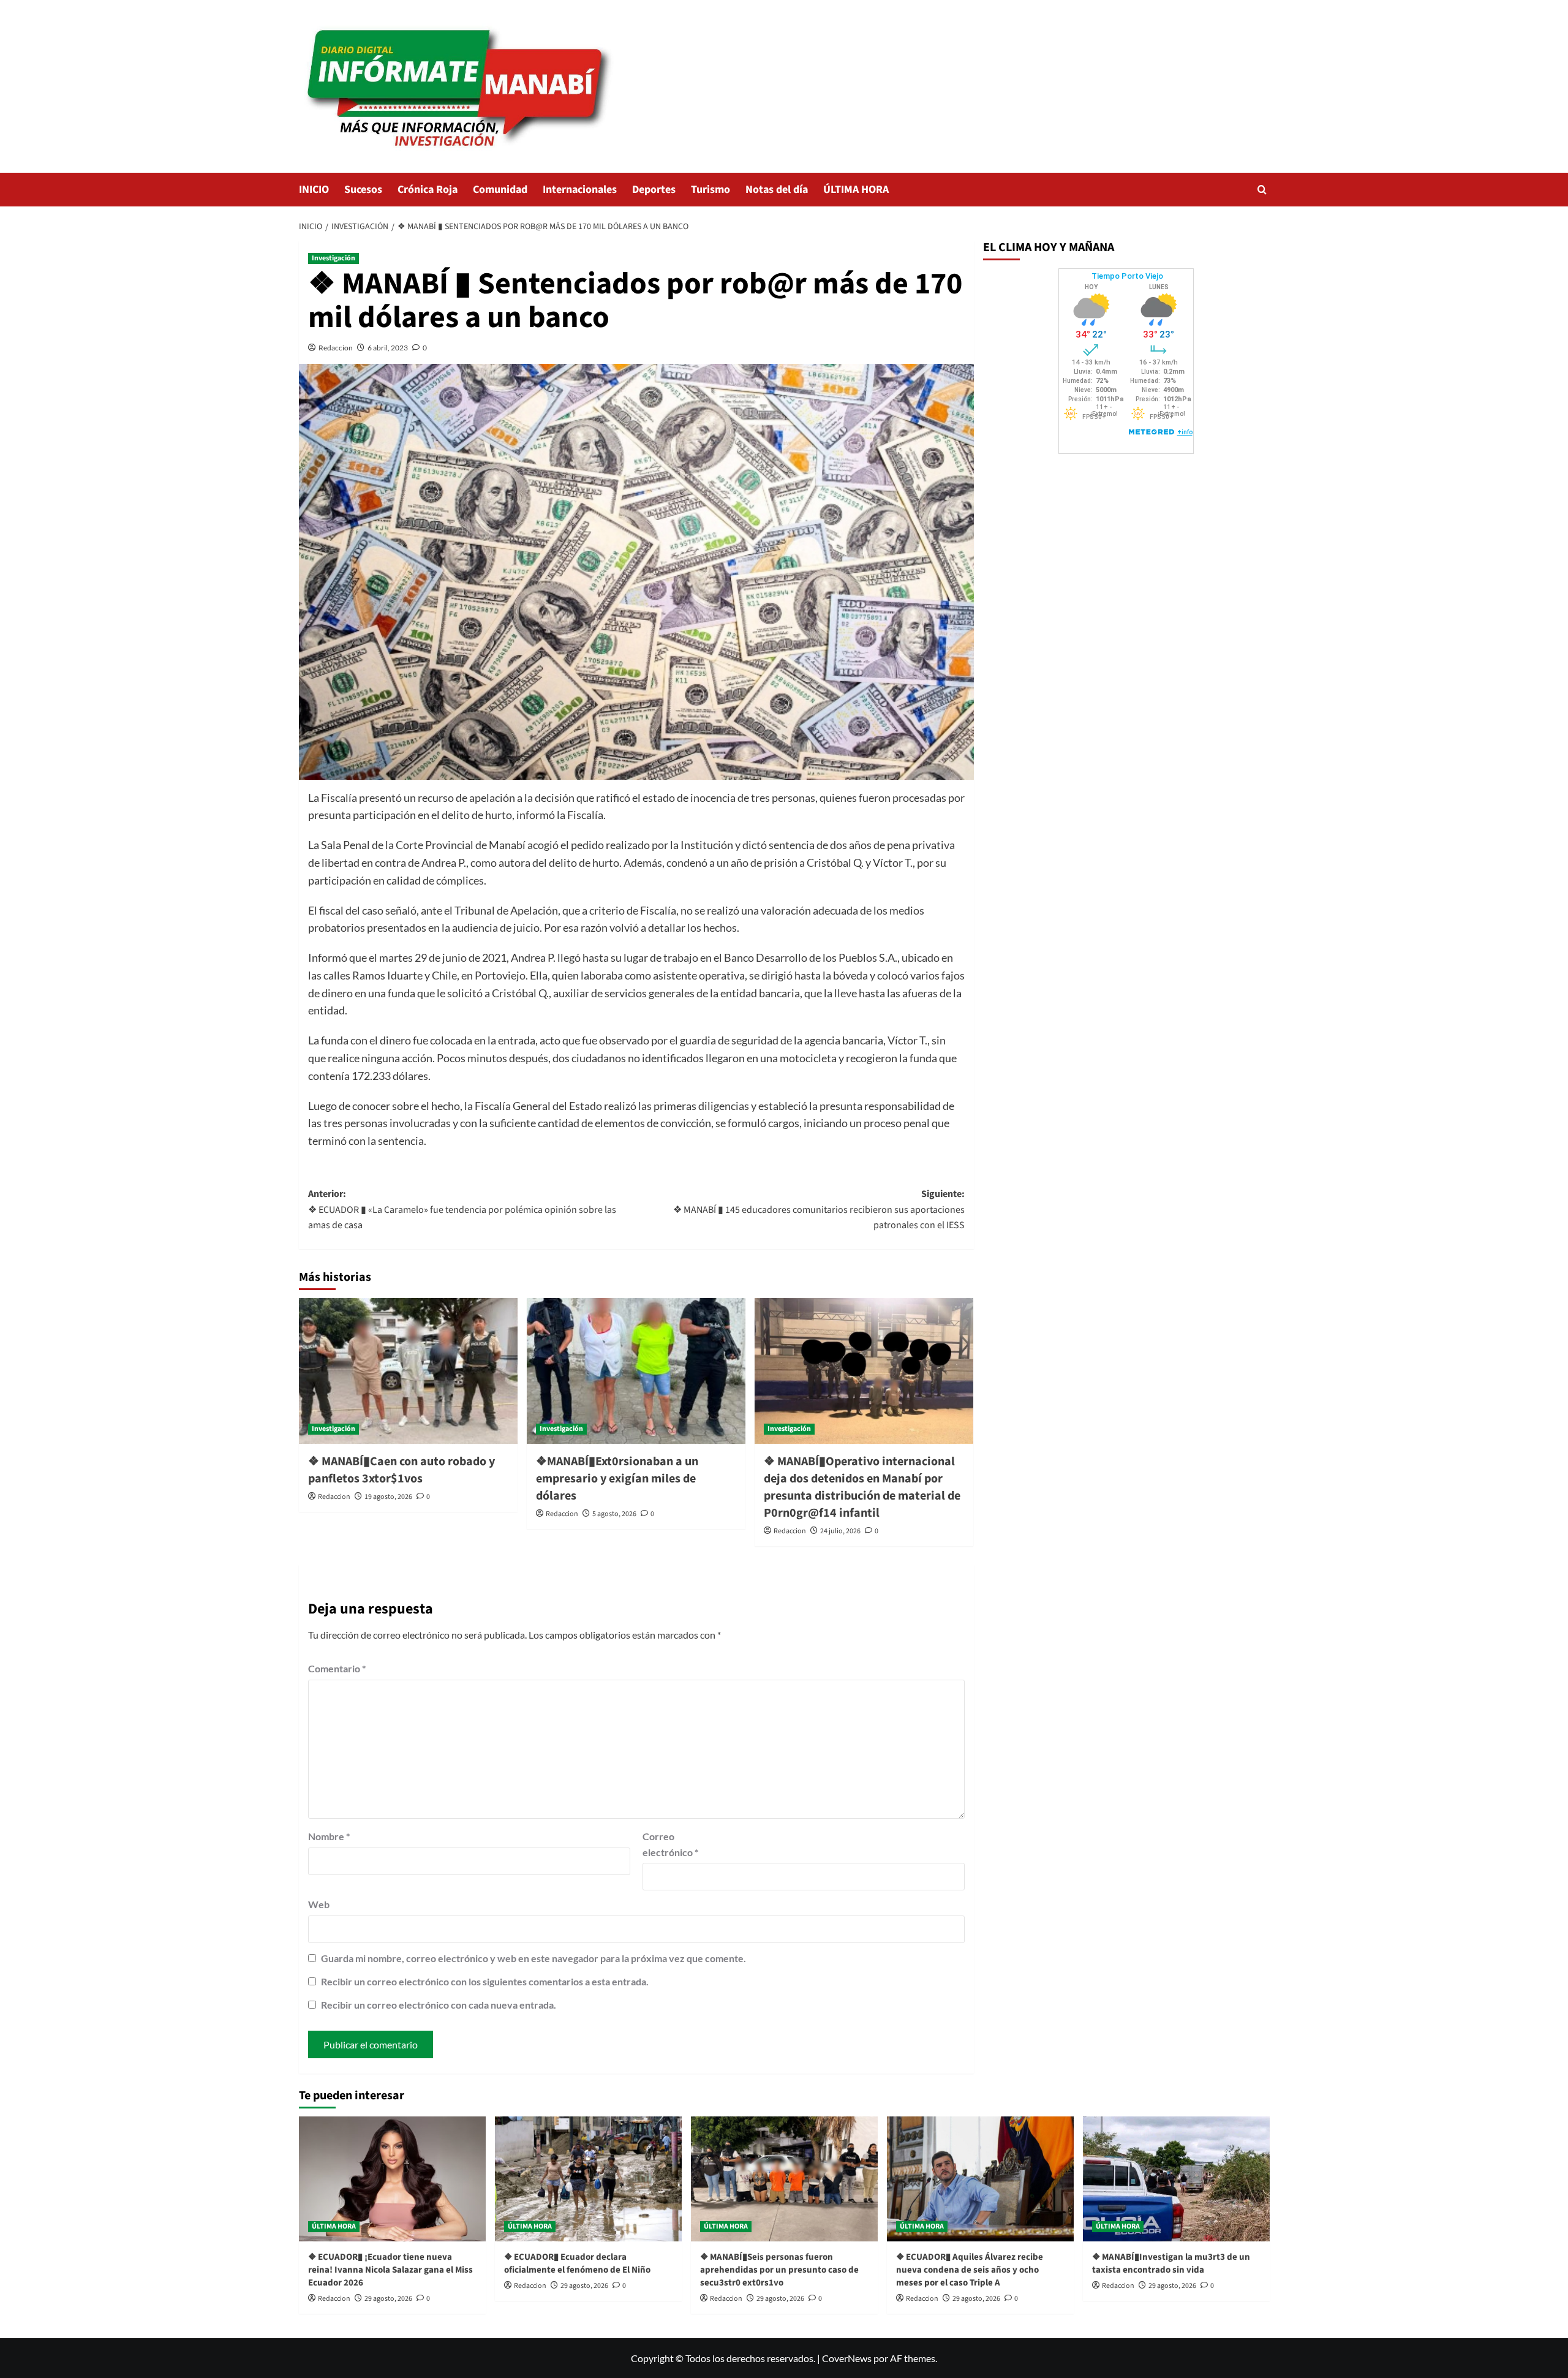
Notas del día (777, 190)
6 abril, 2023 (388, 348)
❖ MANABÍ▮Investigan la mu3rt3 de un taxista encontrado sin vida (1171, 2263)
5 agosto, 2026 (614, 1514)
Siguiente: (819, 1210)
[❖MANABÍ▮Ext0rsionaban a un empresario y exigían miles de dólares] (636, 1371)
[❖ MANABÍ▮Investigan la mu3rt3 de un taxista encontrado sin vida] (1176, 2179)
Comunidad (500, 190)
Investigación (334, 258)
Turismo (710, 190)
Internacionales (580, 190)
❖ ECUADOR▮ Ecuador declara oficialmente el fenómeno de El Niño (577, 2263)
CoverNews (847, 2358)
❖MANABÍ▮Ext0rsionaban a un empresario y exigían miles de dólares (617, 1479)
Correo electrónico (670, 1844)
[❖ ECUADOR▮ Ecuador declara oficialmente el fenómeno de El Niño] (588, 2179)
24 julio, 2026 (840, 1531)
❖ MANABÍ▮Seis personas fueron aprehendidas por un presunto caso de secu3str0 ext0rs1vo (779, 2270)
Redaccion (336, 348)
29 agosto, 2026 (388, 2299)
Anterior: (462, 1210)
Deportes (654, 190)
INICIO (314, 190)
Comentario (337, 1668)
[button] (1262, 190)
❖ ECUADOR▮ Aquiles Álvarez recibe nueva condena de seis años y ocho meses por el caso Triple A (970, 2270)
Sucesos (363, 190)
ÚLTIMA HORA (856, 190)
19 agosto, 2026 (388, 1497)
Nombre (329, 1836)
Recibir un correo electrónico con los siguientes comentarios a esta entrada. (485, 1981)
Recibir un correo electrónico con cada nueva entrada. (439, 2005)
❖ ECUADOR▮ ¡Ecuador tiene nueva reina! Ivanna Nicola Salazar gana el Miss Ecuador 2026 (390, 2270)
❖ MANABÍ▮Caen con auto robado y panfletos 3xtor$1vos (401, 1470)
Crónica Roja (428, 190)
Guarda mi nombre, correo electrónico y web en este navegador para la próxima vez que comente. (533, 1958)
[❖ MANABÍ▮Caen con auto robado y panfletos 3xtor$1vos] (408, 1371)
